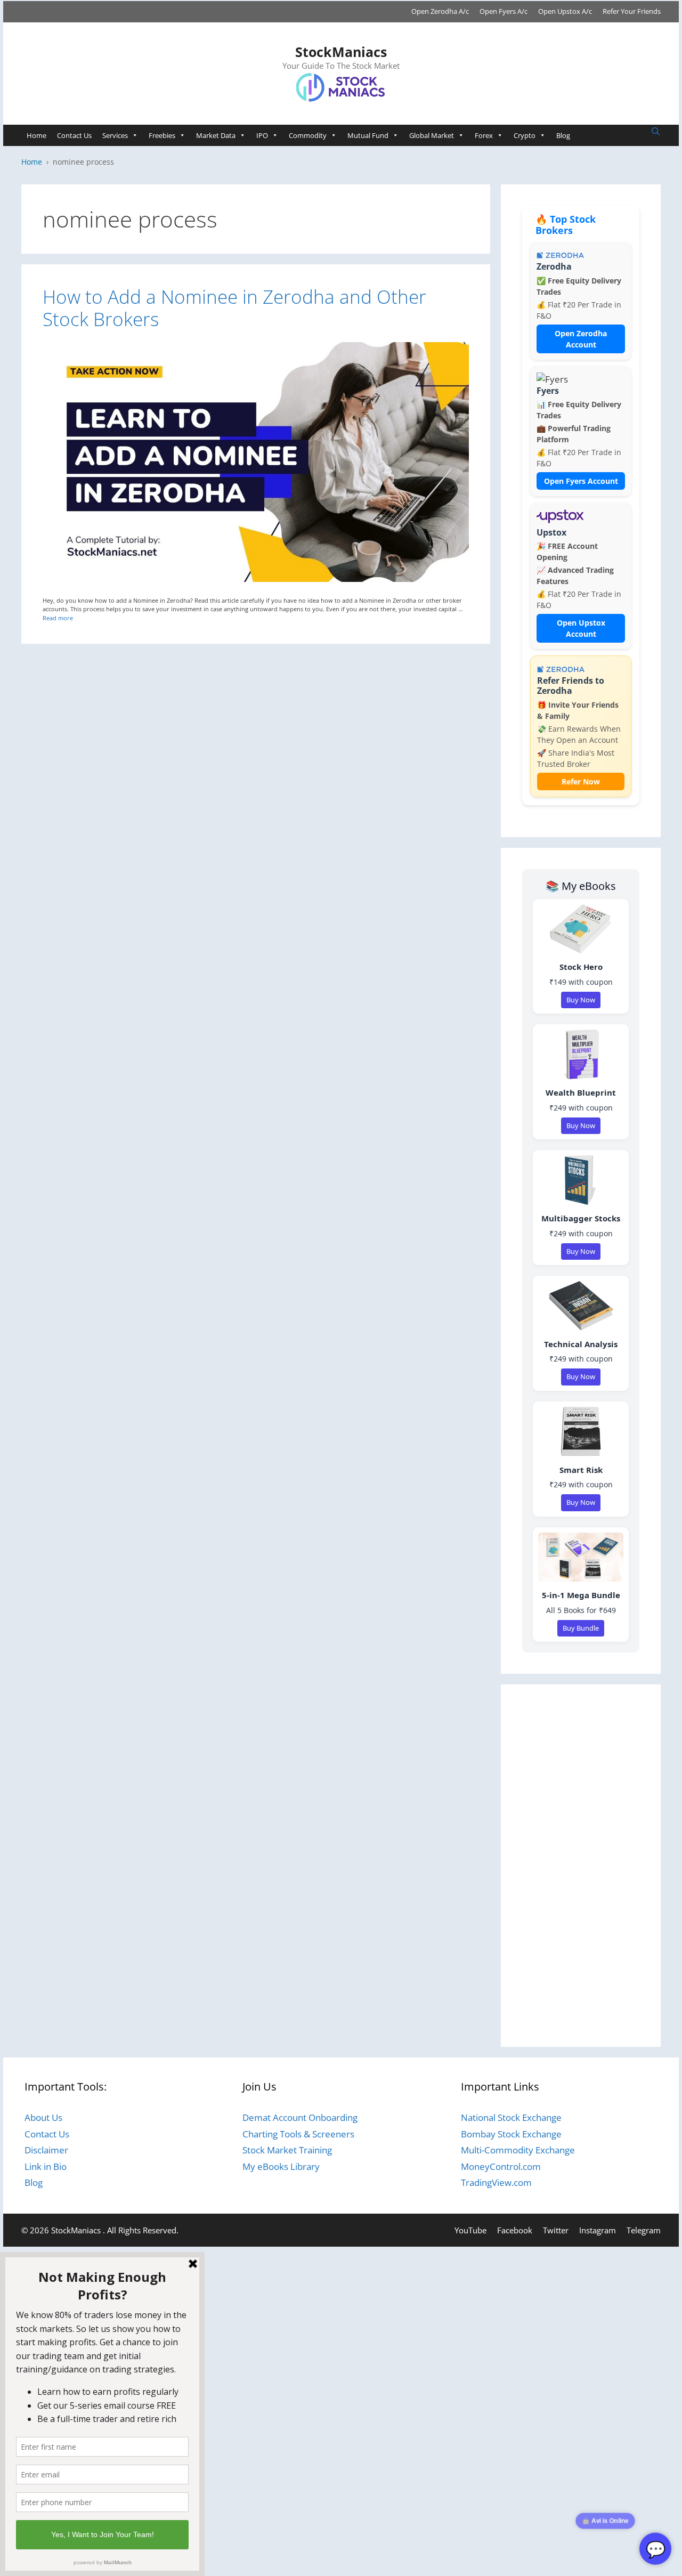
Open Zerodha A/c (440, 11)
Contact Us (74, 135)
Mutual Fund (368, 135)
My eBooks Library (281, 2166)
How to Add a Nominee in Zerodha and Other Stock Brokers (234, 308)
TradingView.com (496, 2182)
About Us (43, 2117)
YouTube (470, 2230)
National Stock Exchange (511, 2117)
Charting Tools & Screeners (298, 2134)
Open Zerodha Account (581, 339)
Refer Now (581, 781)
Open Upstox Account (581, 628)
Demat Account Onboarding (300, 2117)
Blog (563, 135)
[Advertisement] (581, 1866)
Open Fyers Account (581, 481)
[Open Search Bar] (656, 132)
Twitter (556, 2230)
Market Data (216, 135)
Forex (484, 135)
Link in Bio (46, 2166)
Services (115, 135)
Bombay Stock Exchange (511, 2134)
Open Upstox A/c (565, 11)
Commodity (308, 135)
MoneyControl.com (501, 2166)
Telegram (644, 2230)
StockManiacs (341, 52)
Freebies (162, 135)
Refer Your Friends (632, 11)
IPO (262, 135)
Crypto (525, 135)
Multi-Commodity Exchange (518, 2150)
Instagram (598, 2230)
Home (36, 135)
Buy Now (581, 1000)
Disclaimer (46, 2150)
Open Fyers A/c (504, 11)
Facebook (515, 2230)
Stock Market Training (287, 2150)
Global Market (432, 135)
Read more (58, 618)
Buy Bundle (581, 1628)
